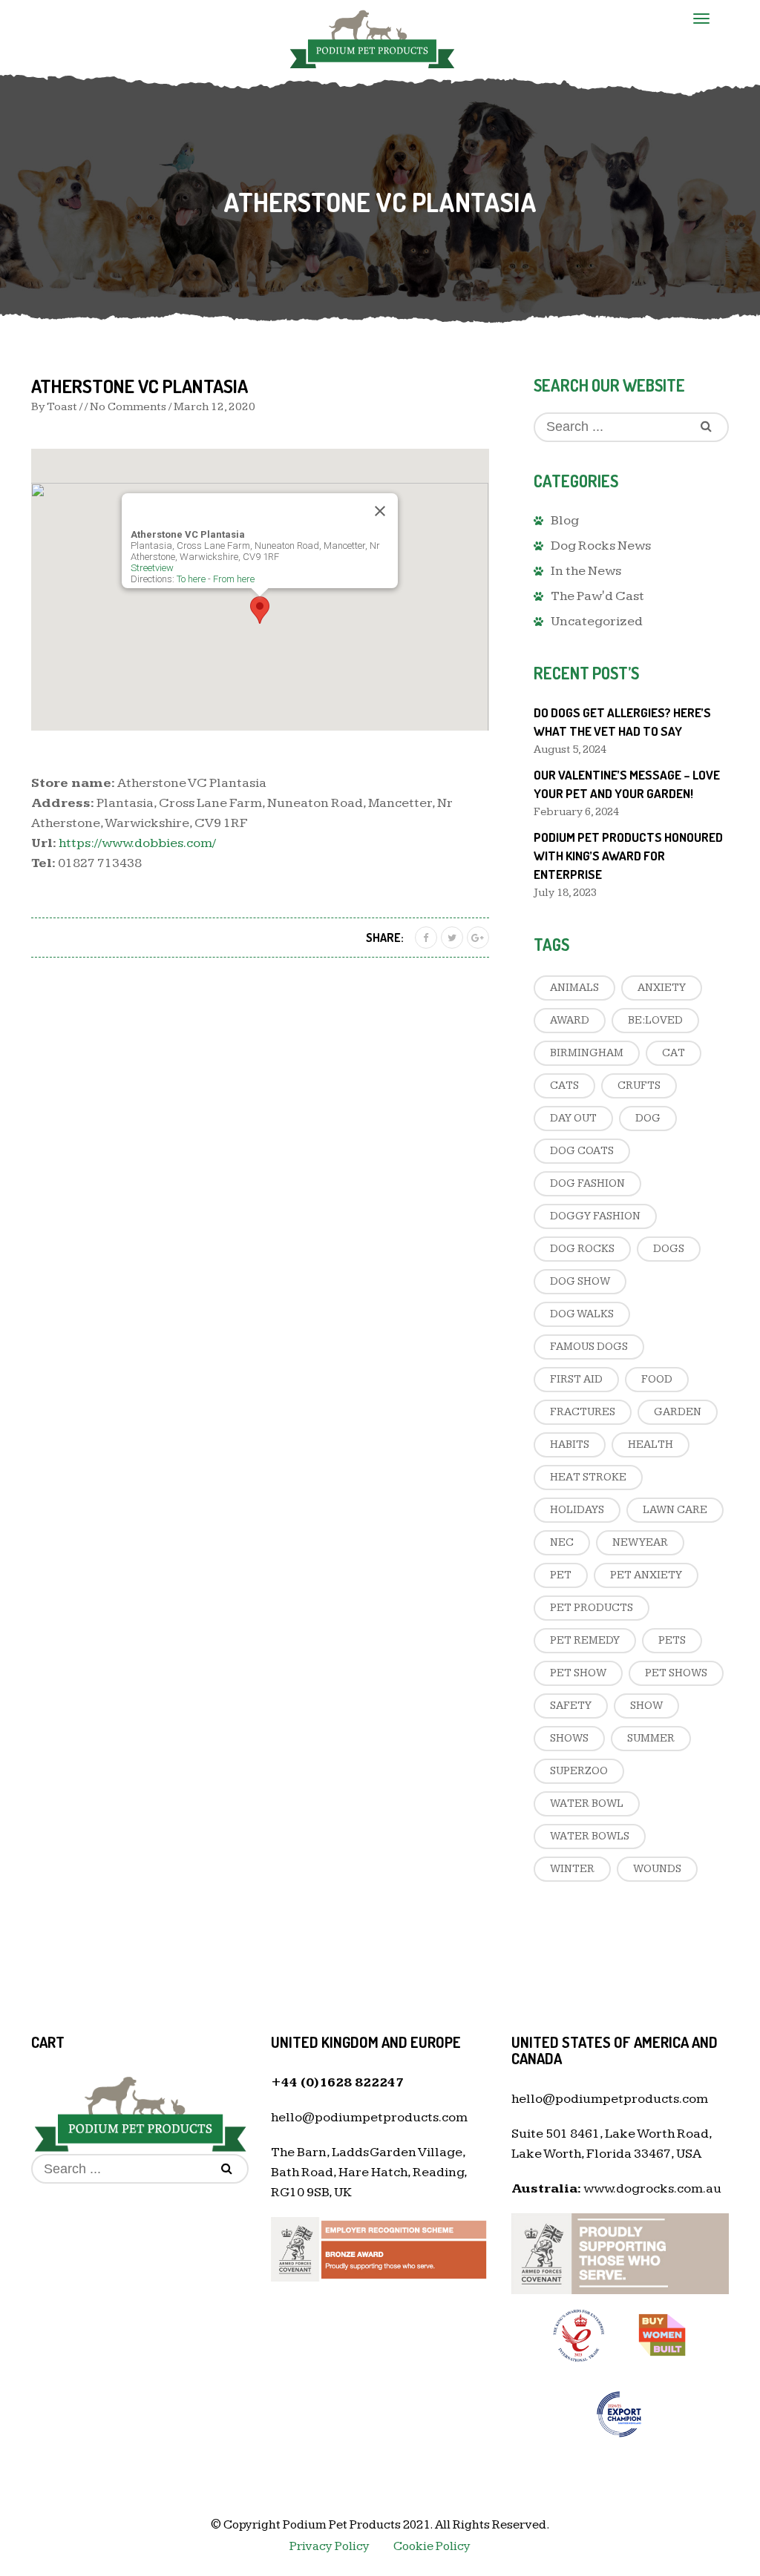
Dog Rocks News (601, 546)
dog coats (582, 1151)
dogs (669, 1249)
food (657, 1379)
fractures (583, 1412)
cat (674, 1053)
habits (570, 1445)
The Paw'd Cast (597, 596)
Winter (572, 1869)
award (570, 1020)
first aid (576, 1379)
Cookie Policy (432, 2546)
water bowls (590, 1836)
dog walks (582, 1314)
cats (564, 1086)
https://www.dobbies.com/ (137, 843)
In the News (586, 571)
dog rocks (582, 1249)
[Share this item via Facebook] (426, 938)
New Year (640, 1542)
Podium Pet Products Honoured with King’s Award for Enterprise (628, 856)
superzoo (579, 1771)
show (646, 1706)
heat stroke (588, 1477)
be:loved (655, 1020)
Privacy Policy (330, 2546)
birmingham (587, 1053)
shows (569, 1738)
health (651, 1445)
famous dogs (589, 1347)
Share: (385, 938)
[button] (260, 610)
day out (573, 1118)
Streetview (152, 568)
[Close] (380, 511)
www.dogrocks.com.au (652, 2188)
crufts (639, 1086)
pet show (578, 1673)
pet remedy (585, 1640)
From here (234, 579)
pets (672, 1640)
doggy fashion (595, 1216)
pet (561, 1575)
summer (651, 1738)
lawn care (675, 1510)
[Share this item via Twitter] (452, 938)
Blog (565, 520)
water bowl (587, 1803)
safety (571, 1706)
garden (678, 1412)
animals (574, 988)
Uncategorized (597, 621)
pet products (592, 1608)
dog (648, 1118)
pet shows (676, 1673)
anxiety (662, 988)
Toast (62, 407)
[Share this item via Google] (478, 938)
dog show (580, 1281)
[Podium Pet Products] (372, 37)
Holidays (577, 1510)
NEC (562, 1542)
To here (191, 579)
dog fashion (587, 1183)
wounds (657, 1869)
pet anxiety (646, 1575)
